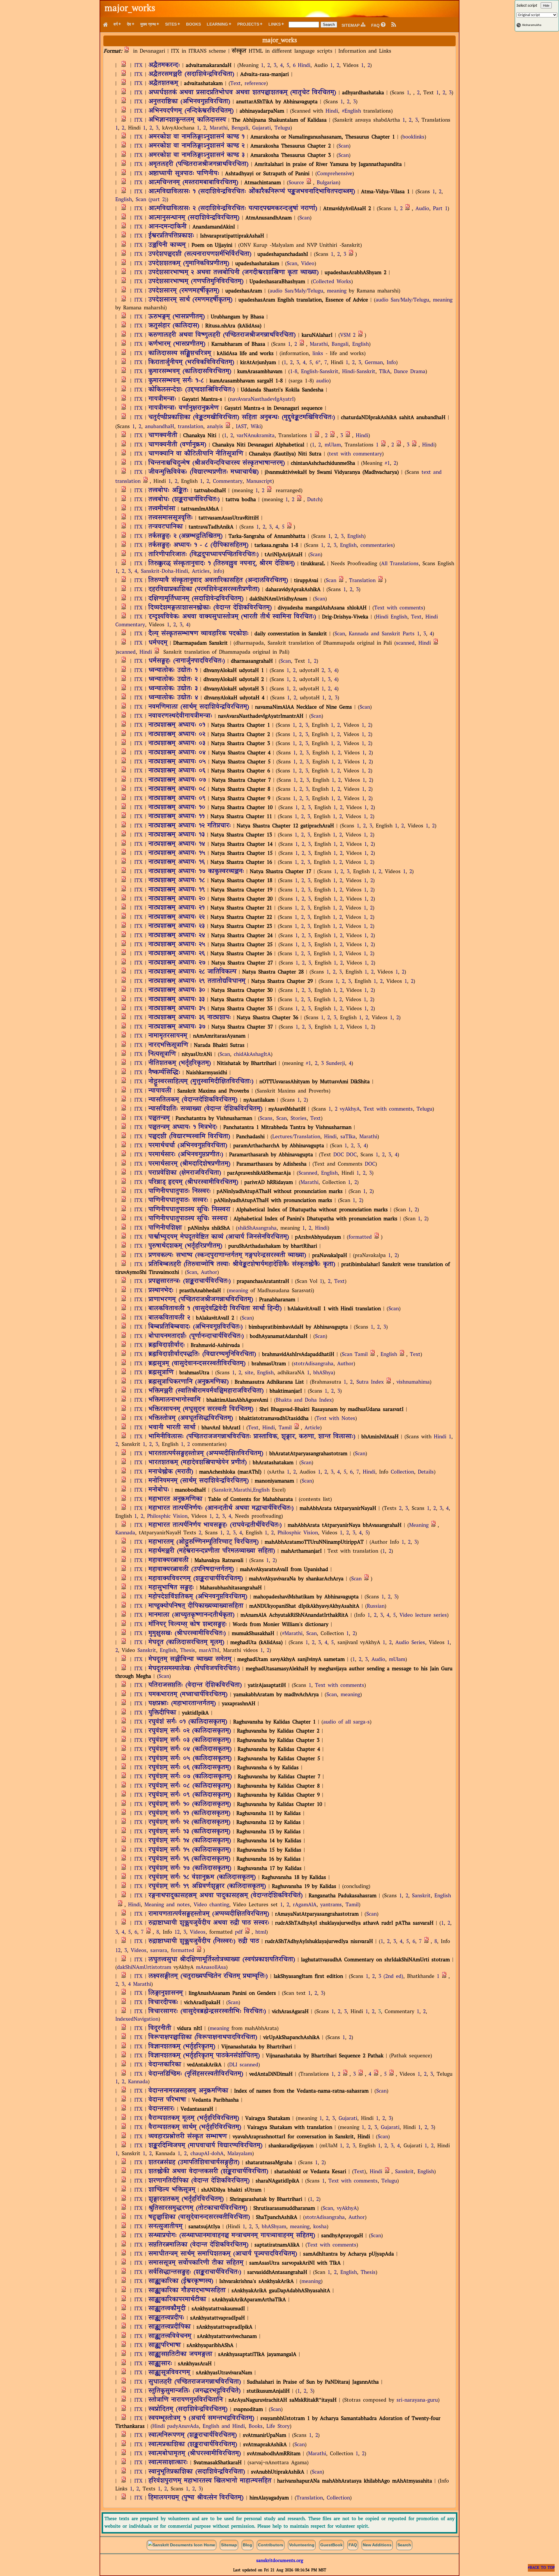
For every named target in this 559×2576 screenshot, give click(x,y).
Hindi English (392, 617)
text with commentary (355, 454)
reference (255, 84)
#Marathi (292, 1634)
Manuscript (259, 482)
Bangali (340, 344)
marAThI (209, 1651)
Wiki (256, 427)
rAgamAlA (305, 1905)
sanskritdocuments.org (280, 2561)
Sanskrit (147, 1651)
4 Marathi (140, 1984)
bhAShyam (274, 2227)
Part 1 (440, 209)
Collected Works (332, 282)
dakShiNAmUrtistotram (144, 1968)
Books (193, 24)
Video (308, 264)
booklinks (413, 137)
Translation (362, 581)
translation (191, 427)
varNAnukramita (256, 436)
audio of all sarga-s (346, 1722)
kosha (320, 2227)
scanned (405, 643)
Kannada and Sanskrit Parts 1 (384, 634)
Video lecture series (423, 1615)
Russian (376, 1606)
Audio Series (410, 1643)
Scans (266, 1119)
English (124, 200)
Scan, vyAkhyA (340, 2209)
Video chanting (211, 1905)
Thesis (188, 1651)
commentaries (377, 546)
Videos (198, 1932)
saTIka (348, 1137)
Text (236, 84)
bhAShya (323, 1373)
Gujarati (261, 128)
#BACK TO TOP (541, 2568)
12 (177, 1932)
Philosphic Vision (167, 1516)
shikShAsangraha (257, 1228)
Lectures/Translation (296, 1137)
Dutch (314, 500)
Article (312, 1428)
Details (426, 1472)
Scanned (308, 1173)
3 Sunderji (333, 1064)
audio (323, 381)
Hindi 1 (443, 1437)
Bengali (240, 128)
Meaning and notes (167, 1905)
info (218, 571)
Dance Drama (410, 372)
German (374, 363)
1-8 (294, 372)
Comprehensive (335, 174)
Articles (201, 571)
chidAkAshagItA (252, 1055)
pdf (239, 1932)
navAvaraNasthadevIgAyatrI (262, 399)
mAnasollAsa (211, 1968)
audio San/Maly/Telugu (296, 291)
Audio (422, 209)
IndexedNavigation (137, 2019)
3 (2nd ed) (391, 1977)
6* (318, 363)
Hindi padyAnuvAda (176, 2427)
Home (209, 2545)
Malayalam (240, 2154)
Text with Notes (336, 1419)
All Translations (400, 564)
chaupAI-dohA (207, 2154)
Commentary (228, 482)
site (249, 1373)
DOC (339, 1155)
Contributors (271, 2545)
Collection (402, 1472)
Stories (299, 1119)
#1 (387, 463)
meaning (337, 291)
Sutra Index (370, 1382)
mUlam (333, 445)
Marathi (219, 128)
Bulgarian (328, 183)
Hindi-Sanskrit (359, 372)
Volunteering (302, 2545)
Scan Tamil (355, 1355)
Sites (171, 24)
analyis (215, 427)
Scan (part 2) (151, 200)
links (318, 354)
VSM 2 (348, 335)
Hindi (332, 111)
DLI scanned (244, 2065)
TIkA (385, 372)
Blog (247, 2545)
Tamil (285, 1428)
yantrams (331, 1905)
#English (351, 111)
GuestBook (331, 2545)
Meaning (419, 1525)
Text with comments (399, 608)
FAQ (376, 25)
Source (296, 183)
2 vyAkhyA (347, 1109)
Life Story (278, 2427)
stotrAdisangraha (313, 1364)
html (261, 1932)
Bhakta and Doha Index (304, 1400)
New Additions (377, 2545)
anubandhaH (160, 427)
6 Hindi (302, 66)
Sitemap (229, 2545)
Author (209, 1273)
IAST (241, 427)
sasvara (159, 1951)
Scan (344, 146)
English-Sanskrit (320, 372)
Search (404, 2545)
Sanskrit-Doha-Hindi (164, 571)
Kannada (125, 1533)
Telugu (282, 128)
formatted (360, 1237)
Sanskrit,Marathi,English (242, 1490)
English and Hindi (224, 2427)
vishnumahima (413, 1382)
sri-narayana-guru (417, 2400)
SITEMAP (351, 25)
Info (391, 363)
